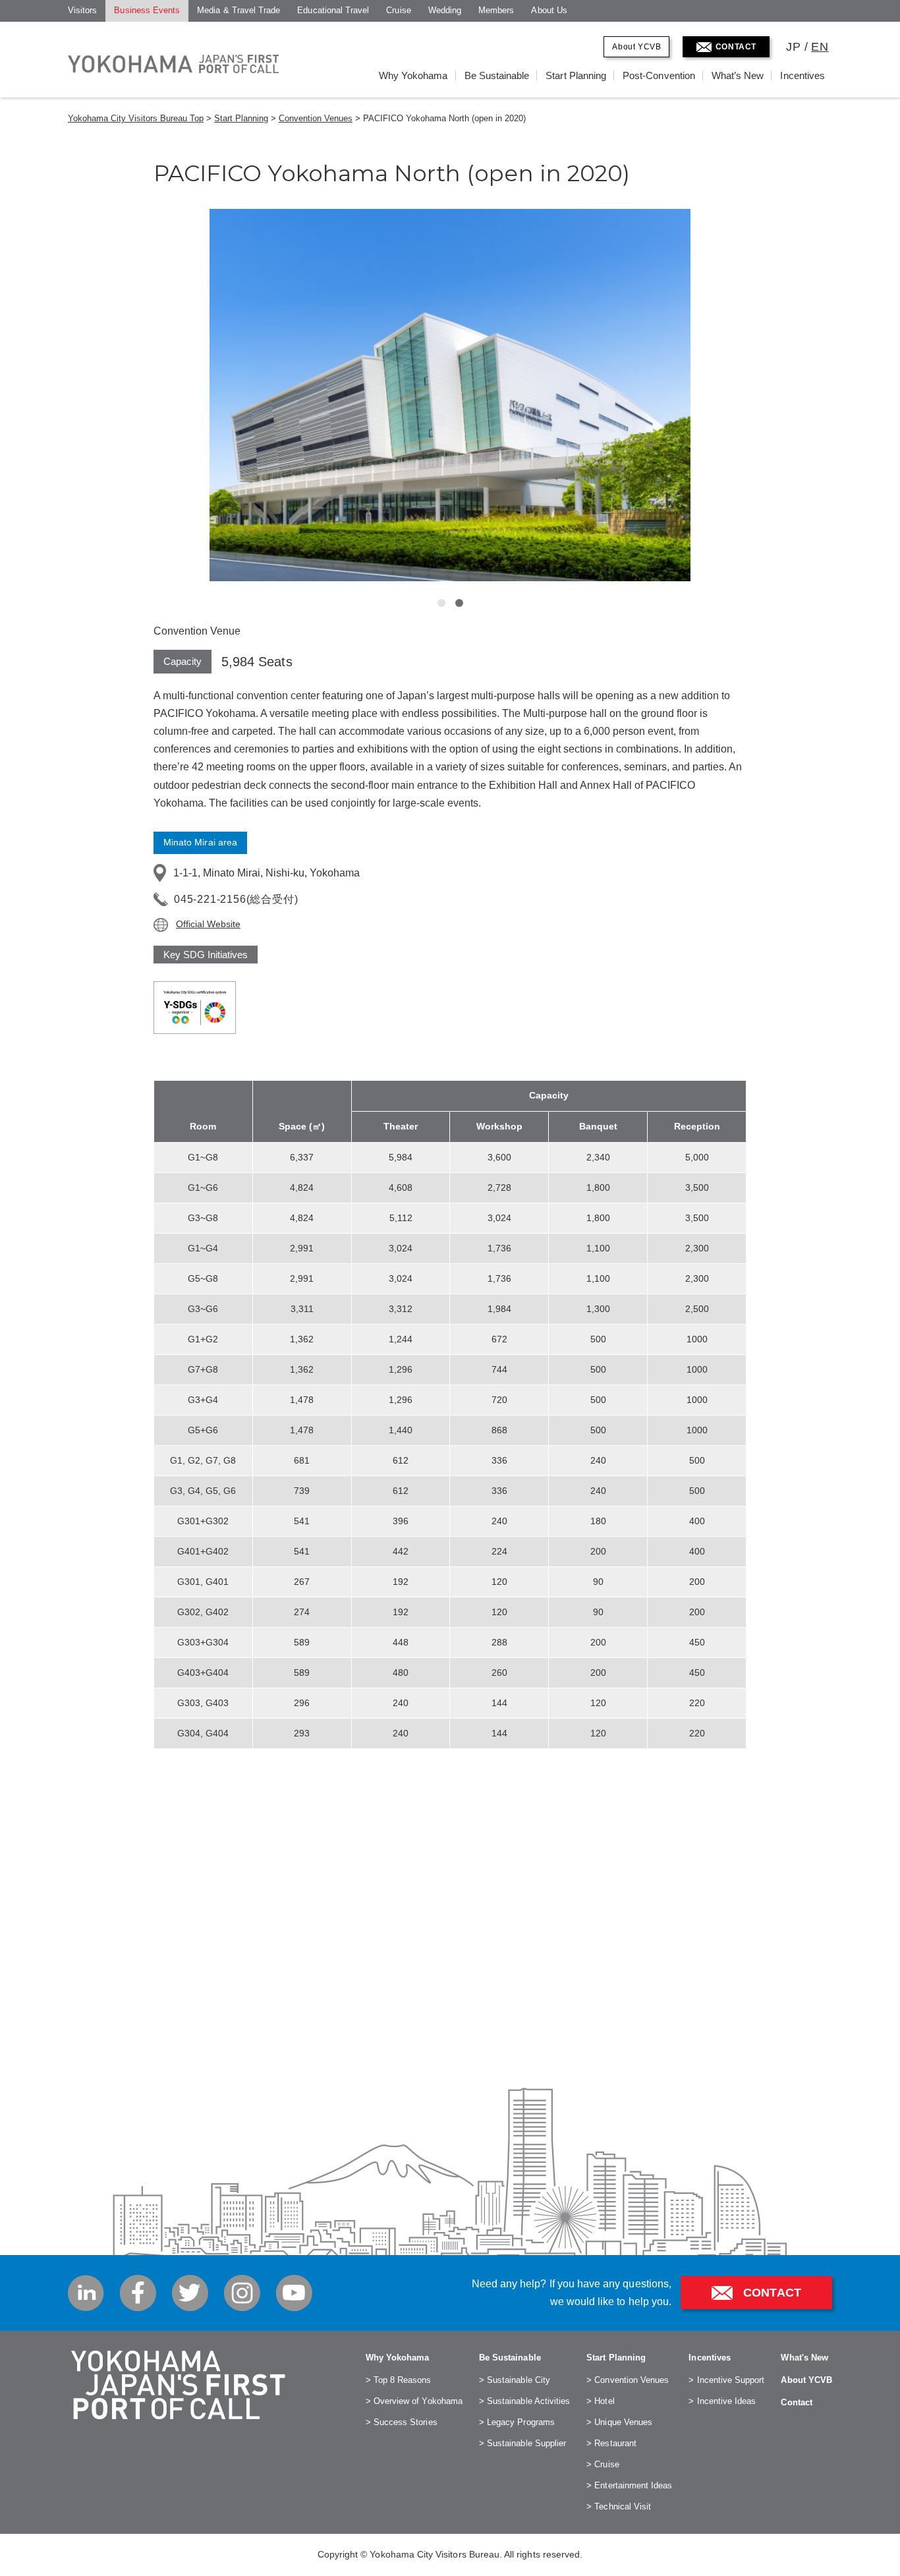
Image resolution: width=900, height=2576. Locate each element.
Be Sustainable (497, 75)
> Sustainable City (515, 2380)
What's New (804, 2358)
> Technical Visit (619, 2506)
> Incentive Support (726, 2380)
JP (794, 47)
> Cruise (603, 2464)
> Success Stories (402, 2422)
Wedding (445, 10)
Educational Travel (333, 10)
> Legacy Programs (517, 2422)
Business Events (147, 10)
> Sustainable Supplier (522, 2443)
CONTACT (736, 47)
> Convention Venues (628, 2380)
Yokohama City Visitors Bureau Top (136, 118)
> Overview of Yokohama (414, 2401)
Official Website (208, 924)
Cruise (398, 10)
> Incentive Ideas (722, 2401)
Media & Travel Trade (239, 10)
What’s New (738, 75)
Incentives (802, 75)
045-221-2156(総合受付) (236, 899)
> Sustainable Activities (524, 2401)
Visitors (82, 10)
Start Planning (576, 75)
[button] (441, 603)
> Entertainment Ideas (629, 2485)
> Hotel (600, 2401)
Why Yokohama (413, 75)
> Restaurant (611, 2443)
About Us (549, 10)
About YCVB (636, 47)
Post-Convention (659, 75)
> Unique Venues (619, 2422)
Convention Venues (316, 118)
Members (496, 10)
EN (820, 47)
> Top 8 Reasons (399, 2380)
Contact (796, 2402)
